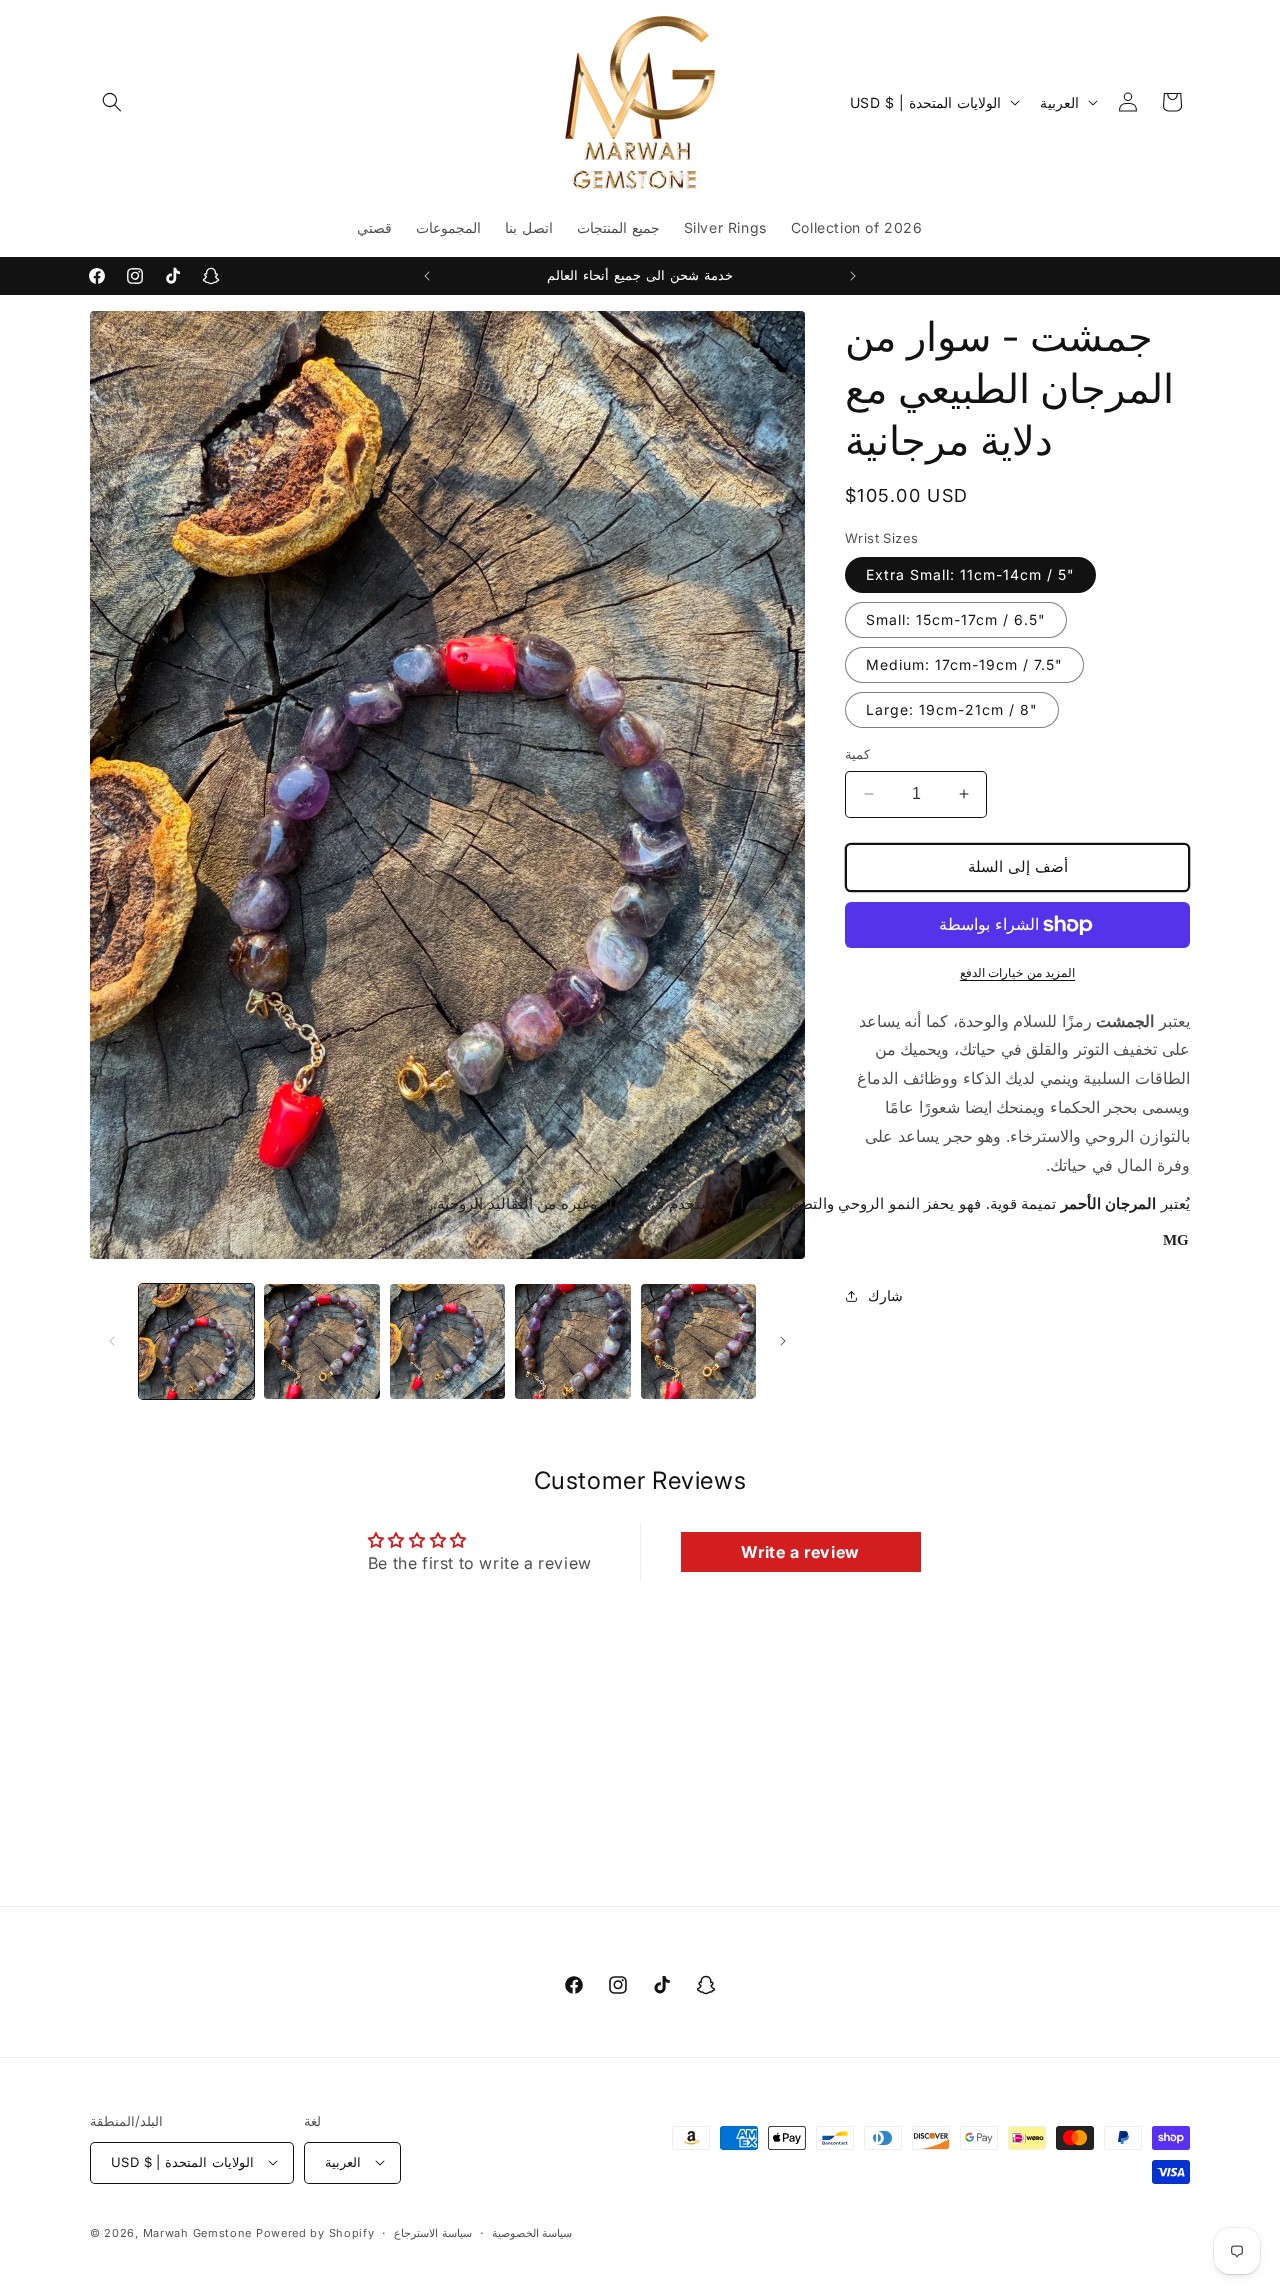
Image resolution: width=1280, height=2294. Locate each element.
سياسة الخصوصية (532, 2232)
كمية (857, 754)
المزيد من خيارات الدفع (1018, 972)
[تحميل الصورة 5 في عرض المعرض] (698, 1341)
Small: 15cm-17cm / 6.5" (956, 619)
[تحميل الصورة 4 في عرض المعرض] (572, 1341)
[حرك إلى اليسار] (112, 1341)
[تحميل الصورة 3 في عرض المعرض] (447, 1341)
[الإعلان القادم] (853, 276)
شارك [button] (885, 1295)
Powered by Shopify (315, 2232)
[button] (112, 102)
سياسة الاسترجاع (433, 2232)
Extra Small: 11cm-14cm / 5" (970, 574)
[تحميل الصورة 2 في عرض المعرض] (321, 1341)
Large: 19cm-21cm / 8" (952, 709)
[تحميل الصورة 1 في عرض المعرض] (196, 1341)
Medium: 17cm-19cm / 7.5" (964, 664)
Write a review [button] (800, 1552)
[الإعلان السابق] (427, 276)
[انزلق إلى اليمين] (783, 1341)
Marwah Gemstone (198, 2232)
